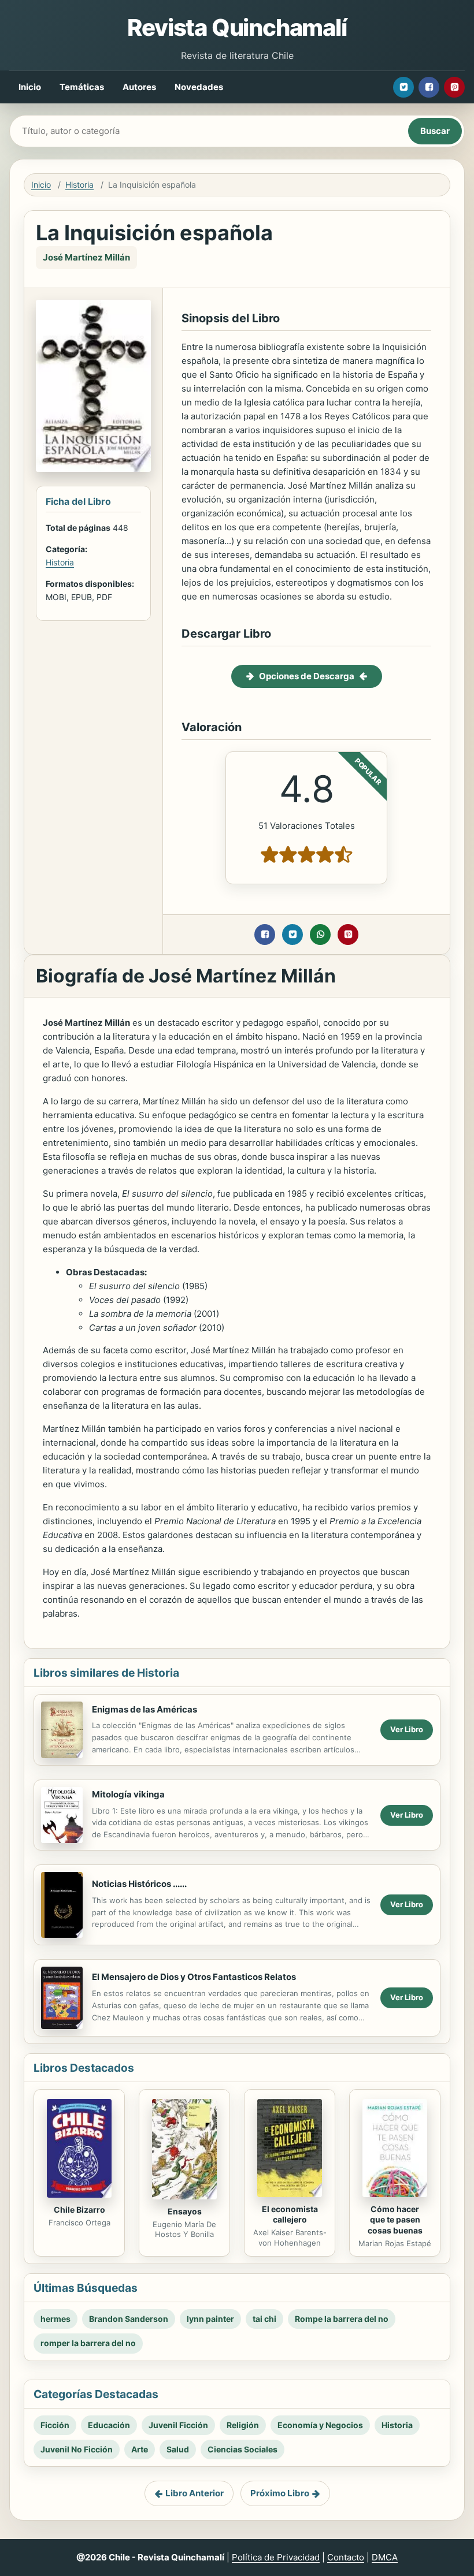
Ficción (55, 2425)
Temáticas (82, 87)
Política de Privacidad (276, 2557)
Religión (243, 2425)
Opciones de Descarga (307, 676)
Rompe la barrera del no (342, 2319)
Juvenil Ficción (178, 2425)
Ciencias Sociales (242, 2449)
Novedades (199, 87)
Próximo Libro (280, 2493)
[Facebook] (429, 87)
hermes (55, 2319)
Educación (109, 2425)
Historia (79, 185)
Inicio (30, 87)
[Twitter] (403, 87)
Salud (178, 2449)
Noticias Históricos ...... (139, 1884)
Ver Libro (407, 1729)
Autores (139, 87)
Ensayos (185, 2211)
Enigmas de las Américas (145, 1709)
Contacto (346, 2557)
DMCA (385, 2557)
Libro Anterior (195, 2493)
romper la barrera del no (88, 2343)
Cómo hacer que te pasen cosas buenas (395, 2220)
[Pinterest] (454, 87)
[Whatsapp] (320, 935)
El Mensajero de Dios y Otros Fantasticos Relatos (194, 1977)
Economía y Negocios (320, 2425)
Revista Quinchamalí (237, 27)
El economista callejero (290, 2214)
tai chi (264, 2319)
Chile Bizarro (79, 2210)
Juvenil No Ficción (77, 2449)
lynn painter (210, 2319)
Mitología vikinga (128, 1794)
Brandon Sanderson (129, 2319)
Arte (140, 2449)
